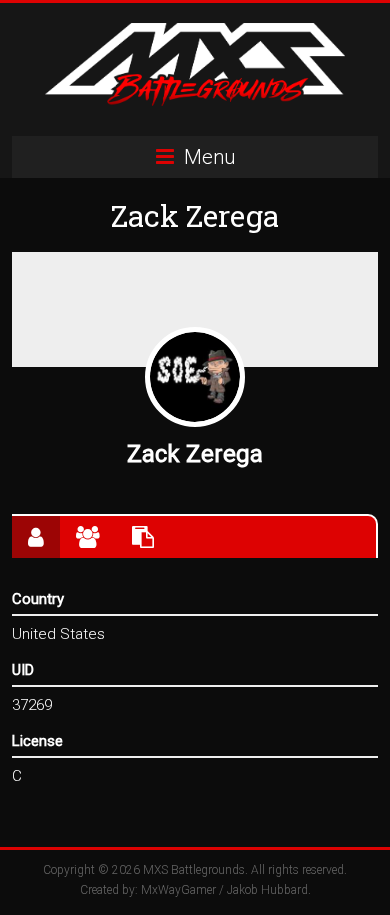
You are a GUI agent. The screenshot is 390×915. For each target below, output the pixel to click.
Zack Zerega (195, 454)
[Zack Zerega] (195, 377)
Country (38, 599)
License (37, 741)
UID (23, 670)
